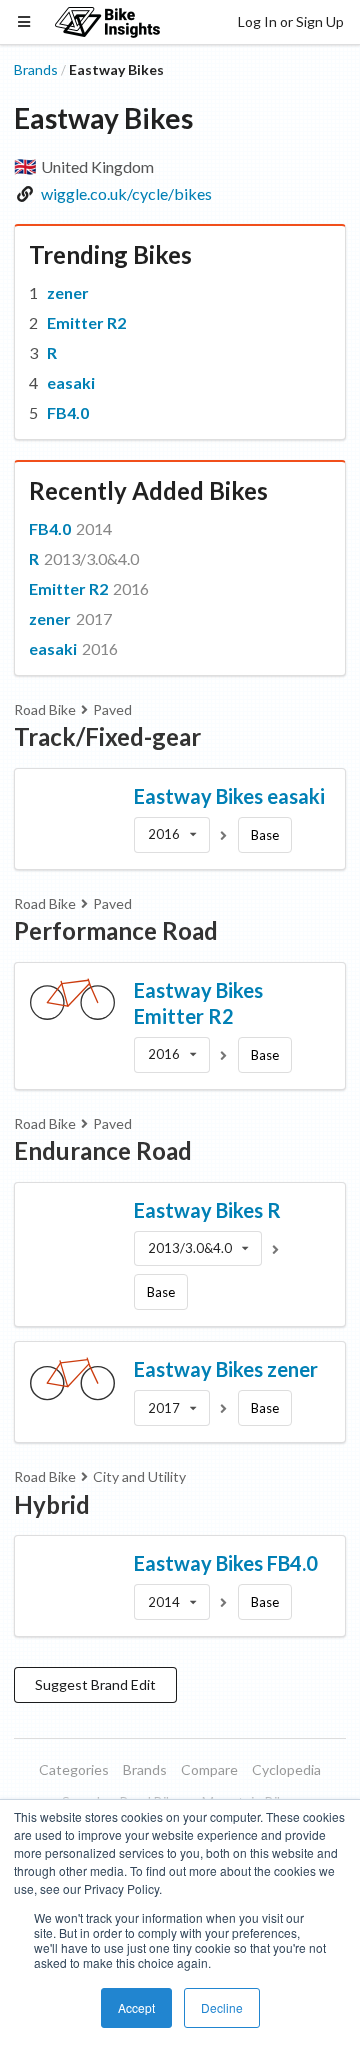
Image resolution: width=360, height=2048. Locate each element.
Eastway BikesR (207, 1210)
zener (68, 292)
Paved (112, 709)
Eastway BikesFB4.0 (226, 1563)
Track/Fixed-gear (107, 736)
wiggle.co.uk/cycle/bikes (126, 193)
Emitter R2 (86, 322)
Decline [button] (222, 2007)
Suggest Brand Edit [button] (95, 1684)
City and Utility (139, 1476)
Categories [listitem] (74, 1769)
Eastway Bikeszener (226, 1369)
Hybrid (52, 1504)
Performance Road (116, 930)
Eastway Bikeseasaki (229, 796)
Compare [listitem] (209, 1769)
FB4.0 (68, 412)
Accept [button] (136, 2007)
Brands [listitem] (145, 1769)
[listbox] (172, 835)
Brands (36, 69)
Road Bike (45, 709)
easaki (71, 382)
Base (265, 835)
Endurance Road (103, 1150)
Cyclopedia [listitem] (286, 1769)
